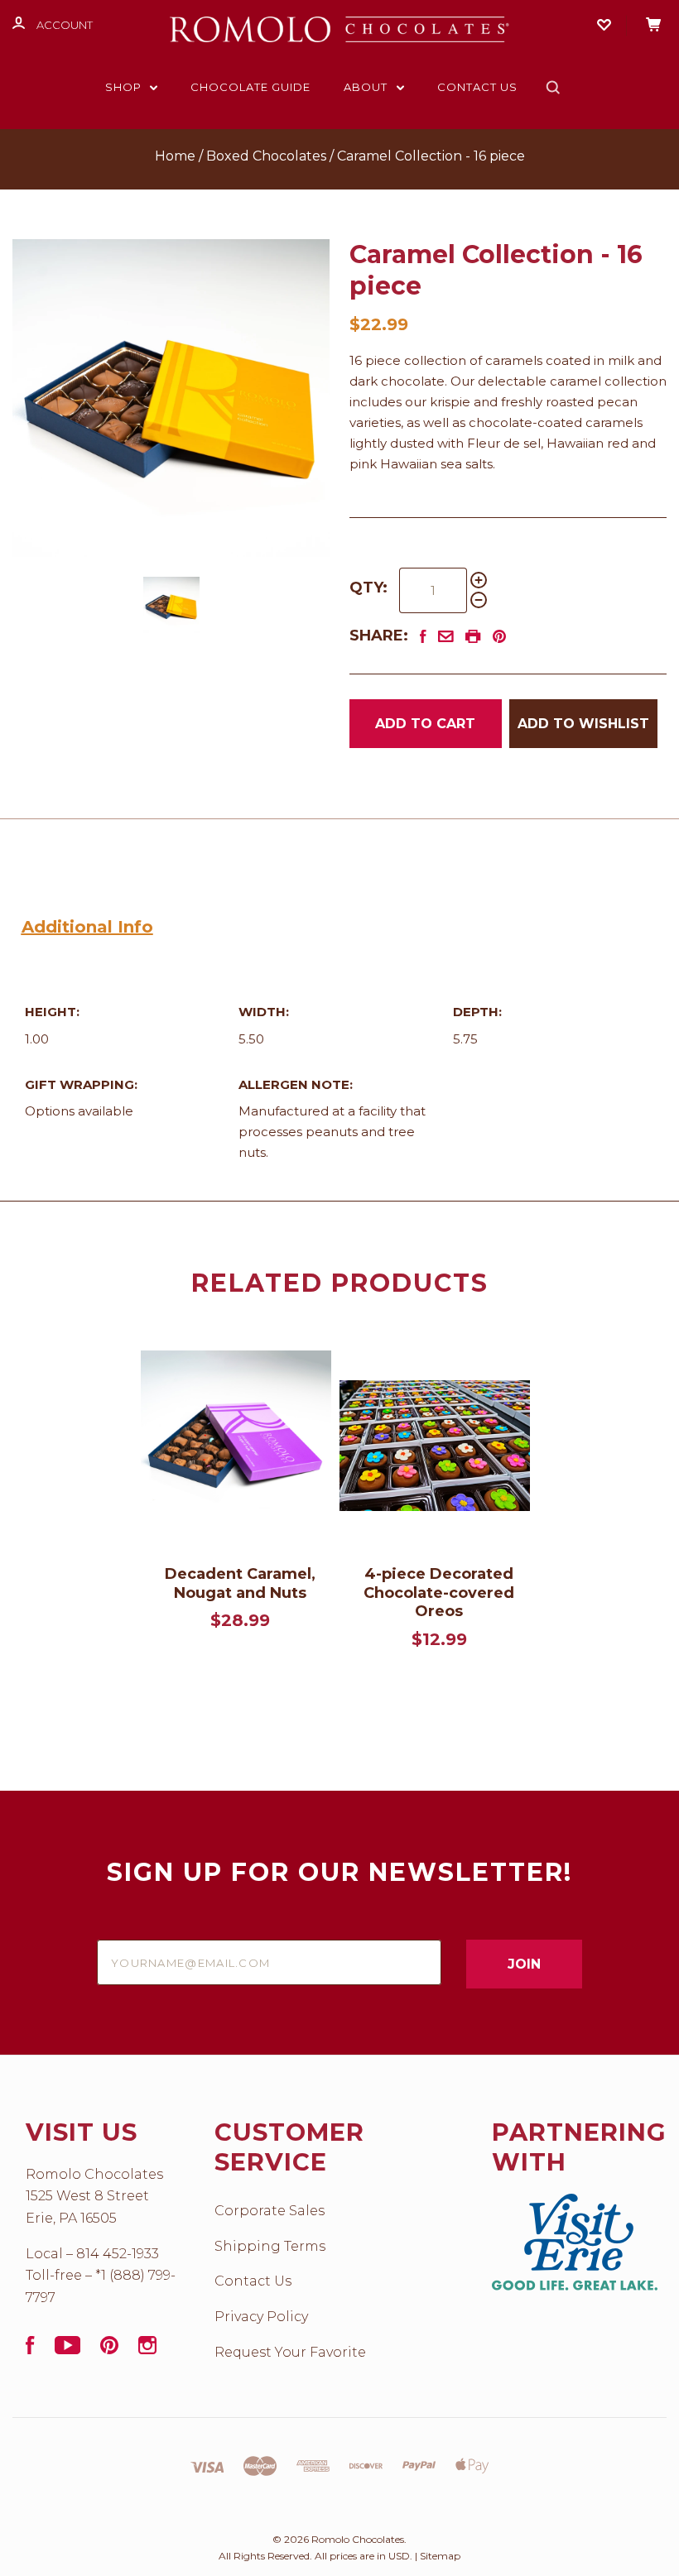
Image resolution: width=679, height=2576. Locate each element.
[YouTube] (67, 2350)
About (367, 87)
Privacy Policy (261, 2317)
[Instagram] (147, 2350)
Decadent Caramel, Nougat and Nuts (240, 1583)
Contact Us (477, 87)
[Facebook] (30, 2350)
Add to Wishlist (583, 724)
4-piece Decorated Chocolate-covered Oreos (439, 1593)
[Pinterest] (109, 2350)
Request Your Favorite (290, 2352)
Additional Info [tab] (87, 927)
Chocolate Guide (250, 87)
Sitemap (440, 2556)
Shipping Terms (270, 2246)
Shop (125, 87)
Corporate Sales (270, 2211)
